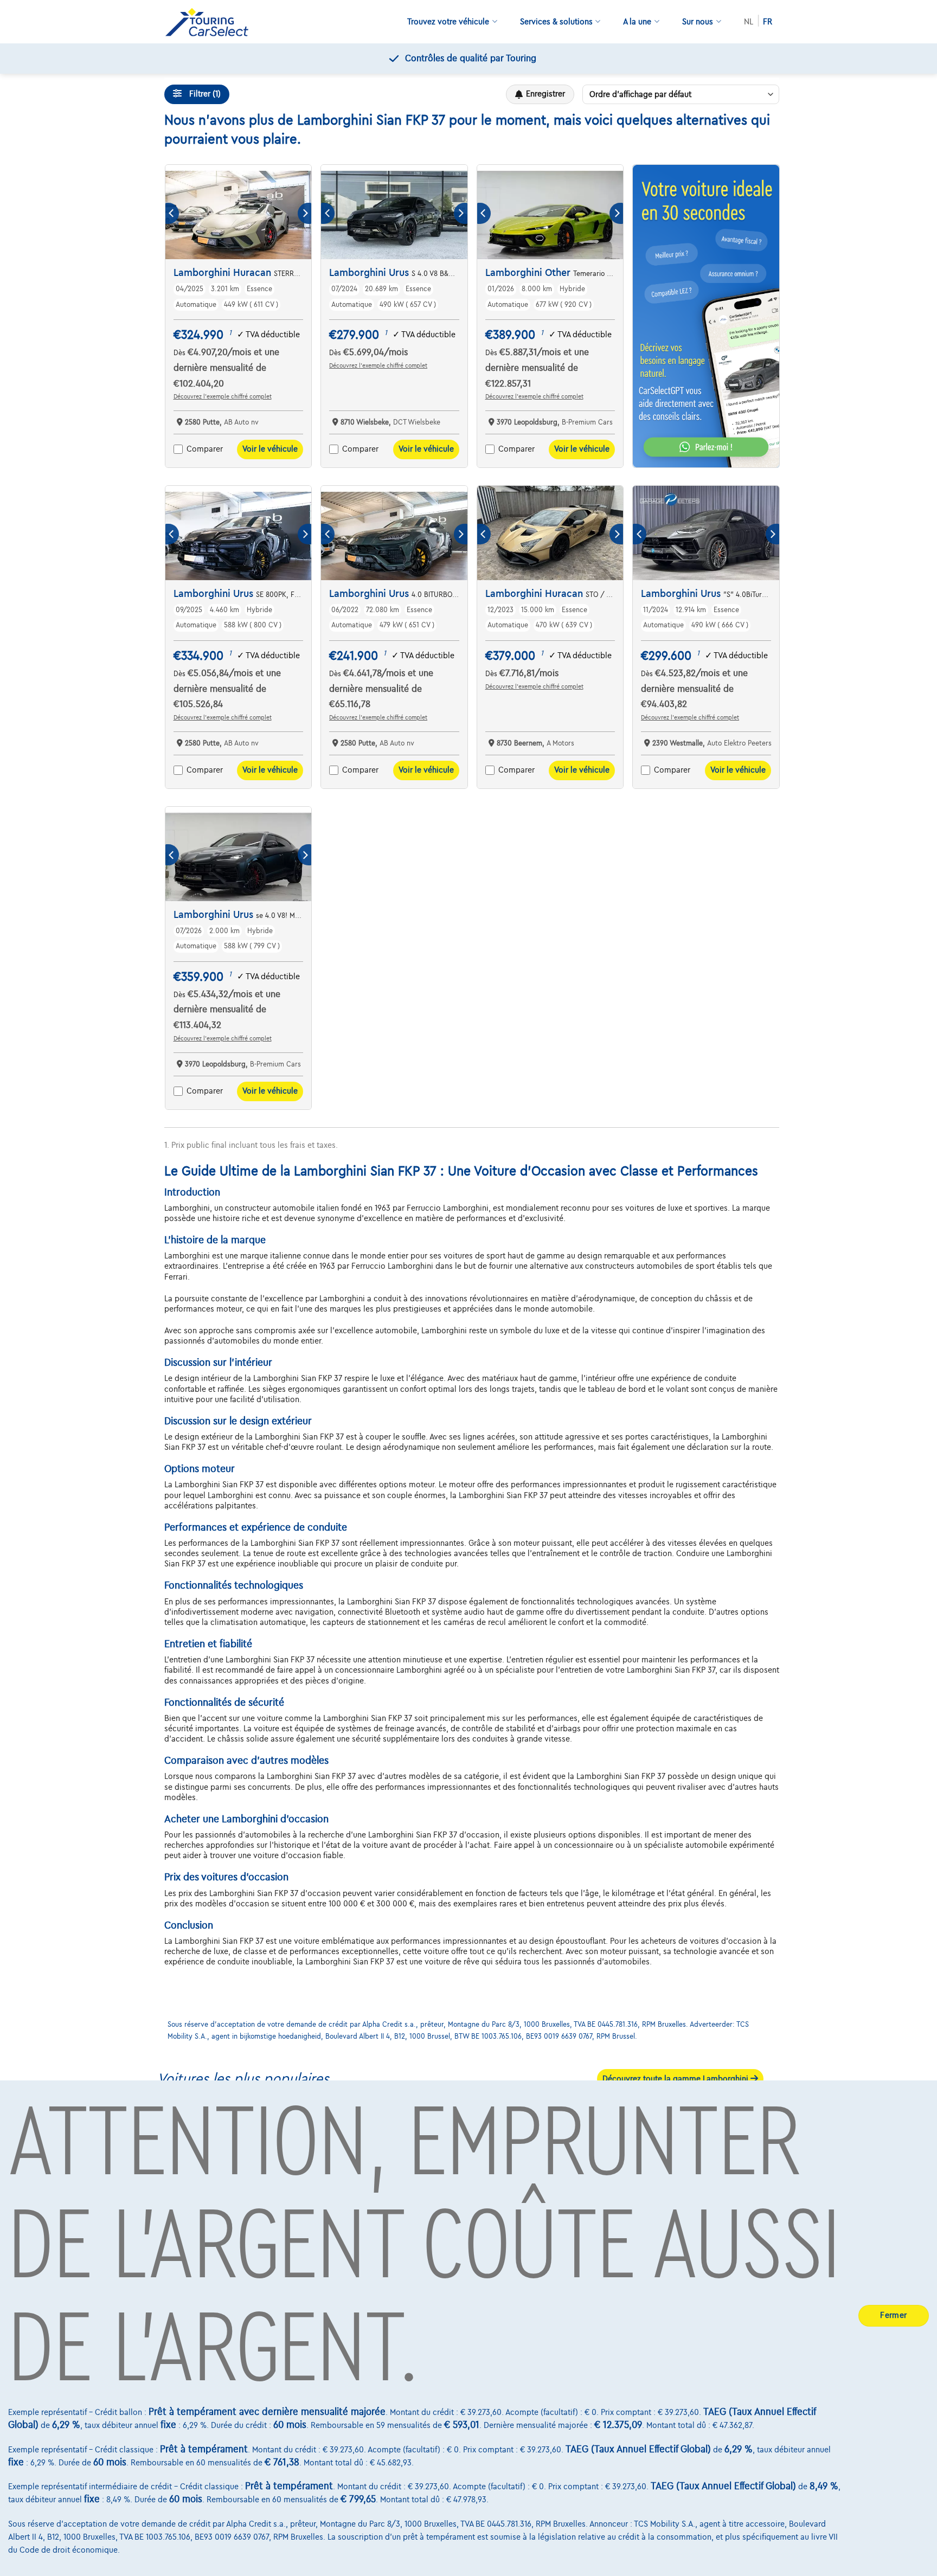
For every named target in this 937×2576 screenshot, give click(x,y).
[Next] (304, 213)
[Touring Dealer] (211, 22)
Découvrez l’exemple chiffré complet (223, 396)
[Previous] (172, 213)
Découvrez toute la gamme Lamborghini (676, 2079)
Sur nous (698, 22)
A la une (637, 22)
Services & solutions (556, 22)
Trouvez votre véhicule (448, 22)
